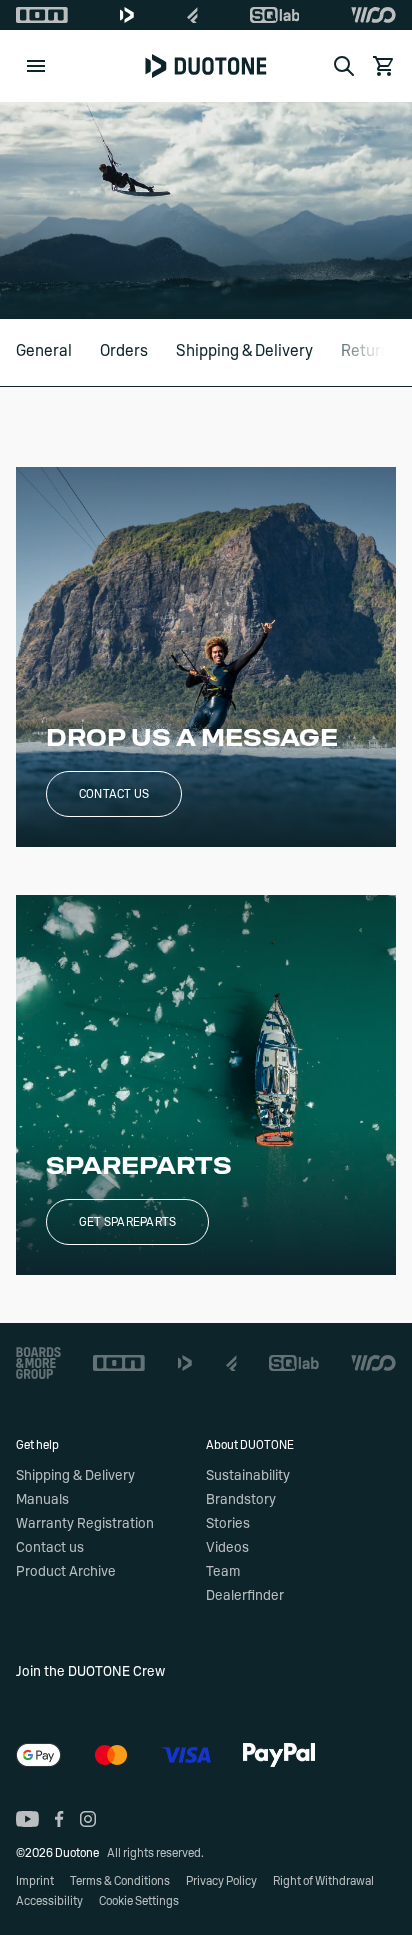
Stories (228, 1524)
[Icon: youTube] (27, 1819)
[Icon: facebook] (59, 1819)
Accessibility (49, 1901)
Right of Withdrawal (323, 1881)
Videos (227, 1548)
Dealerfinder (245, 1596)
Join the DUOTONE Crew (90, 1672)
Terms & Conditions (120, 1881)
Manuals (42, 1500)
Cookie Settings (139, 1901)
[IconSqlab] (275, 15)
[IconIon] (42, 15)
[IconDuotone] (127, 15)
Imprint (35, 1881)
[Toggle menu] (36, 66)
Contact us (114, 794)
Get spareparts (127, 1222)
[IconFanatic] (192, 15)
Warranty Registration (85, 1524)
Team (223, 1572)
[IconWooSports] (373, 15)
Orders (124, 351)
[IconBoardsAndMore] (38, 1363)
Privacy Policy (221, 1881)
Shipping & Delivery (244, 351)
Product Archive (66, 1572)
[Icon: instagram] (88, 1819)
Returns (369, 351)
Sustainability (248, 1476)
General (44, 351)
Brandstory (241, 1500)
